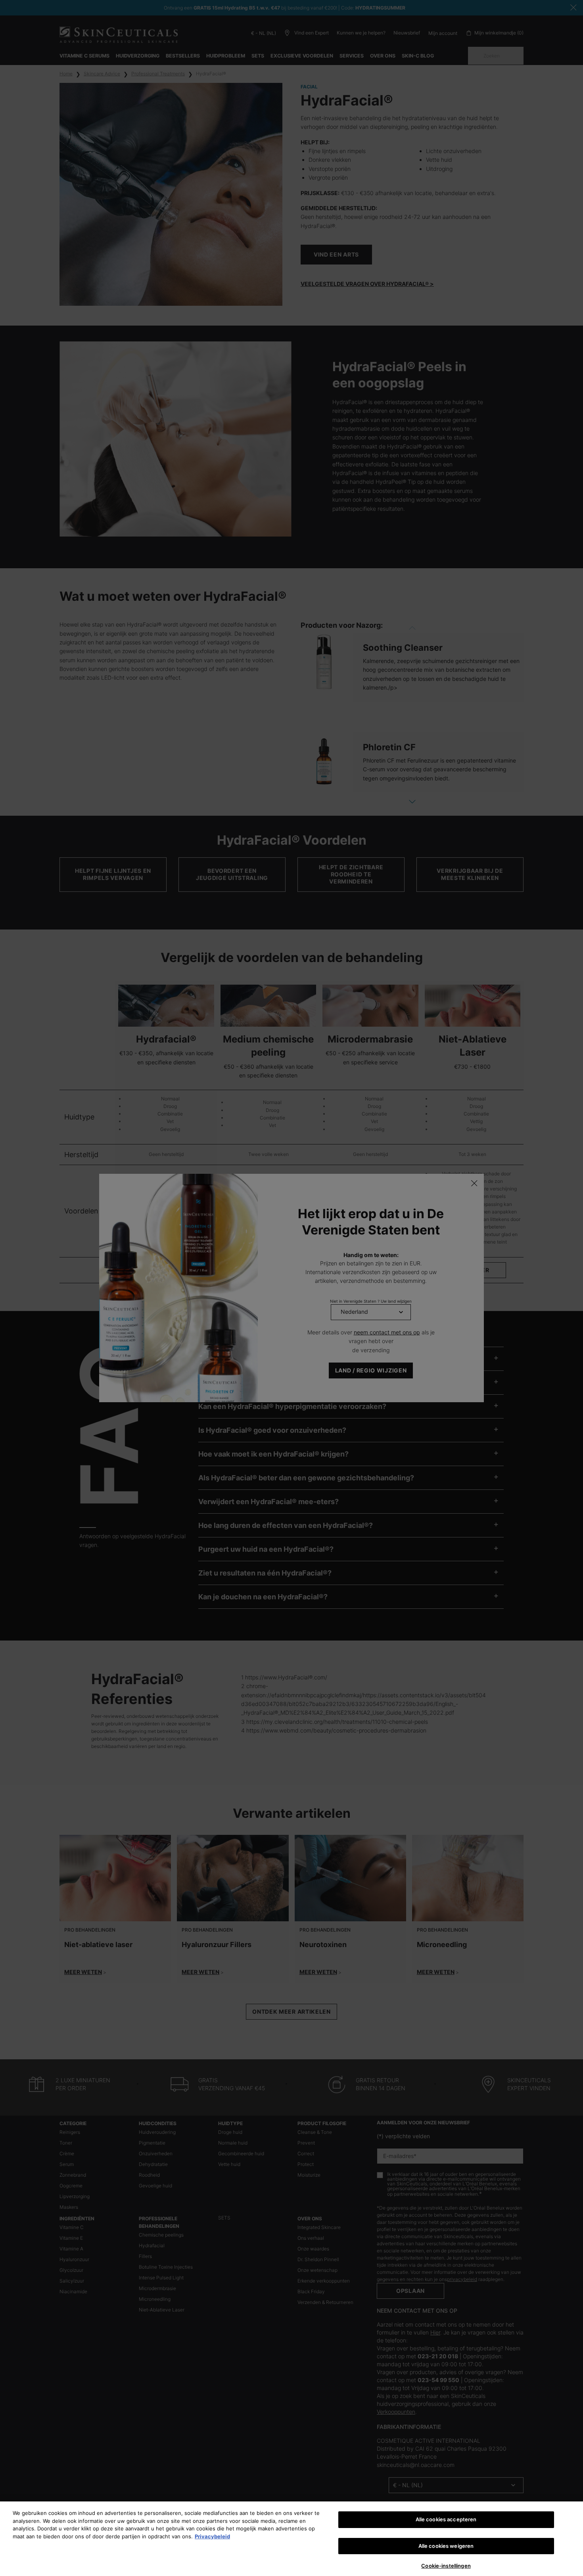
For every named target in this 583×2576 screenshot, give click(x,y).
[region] (291, 2539)
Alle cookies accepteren (446, 2519)
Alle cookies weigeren (446, 2546)
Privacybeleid (212, 2536)
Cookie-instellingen (446, 2566)
